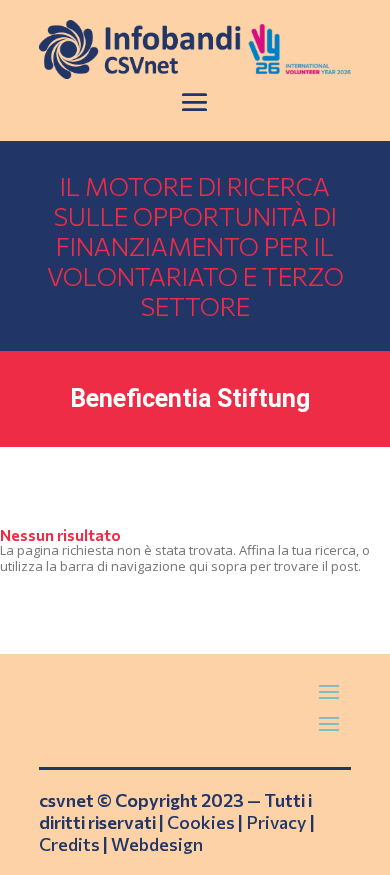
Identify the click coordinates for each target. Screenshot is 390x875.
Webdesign (157, 844)
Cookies (201, 822)
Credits (69, 844)
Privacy (276, 822)
